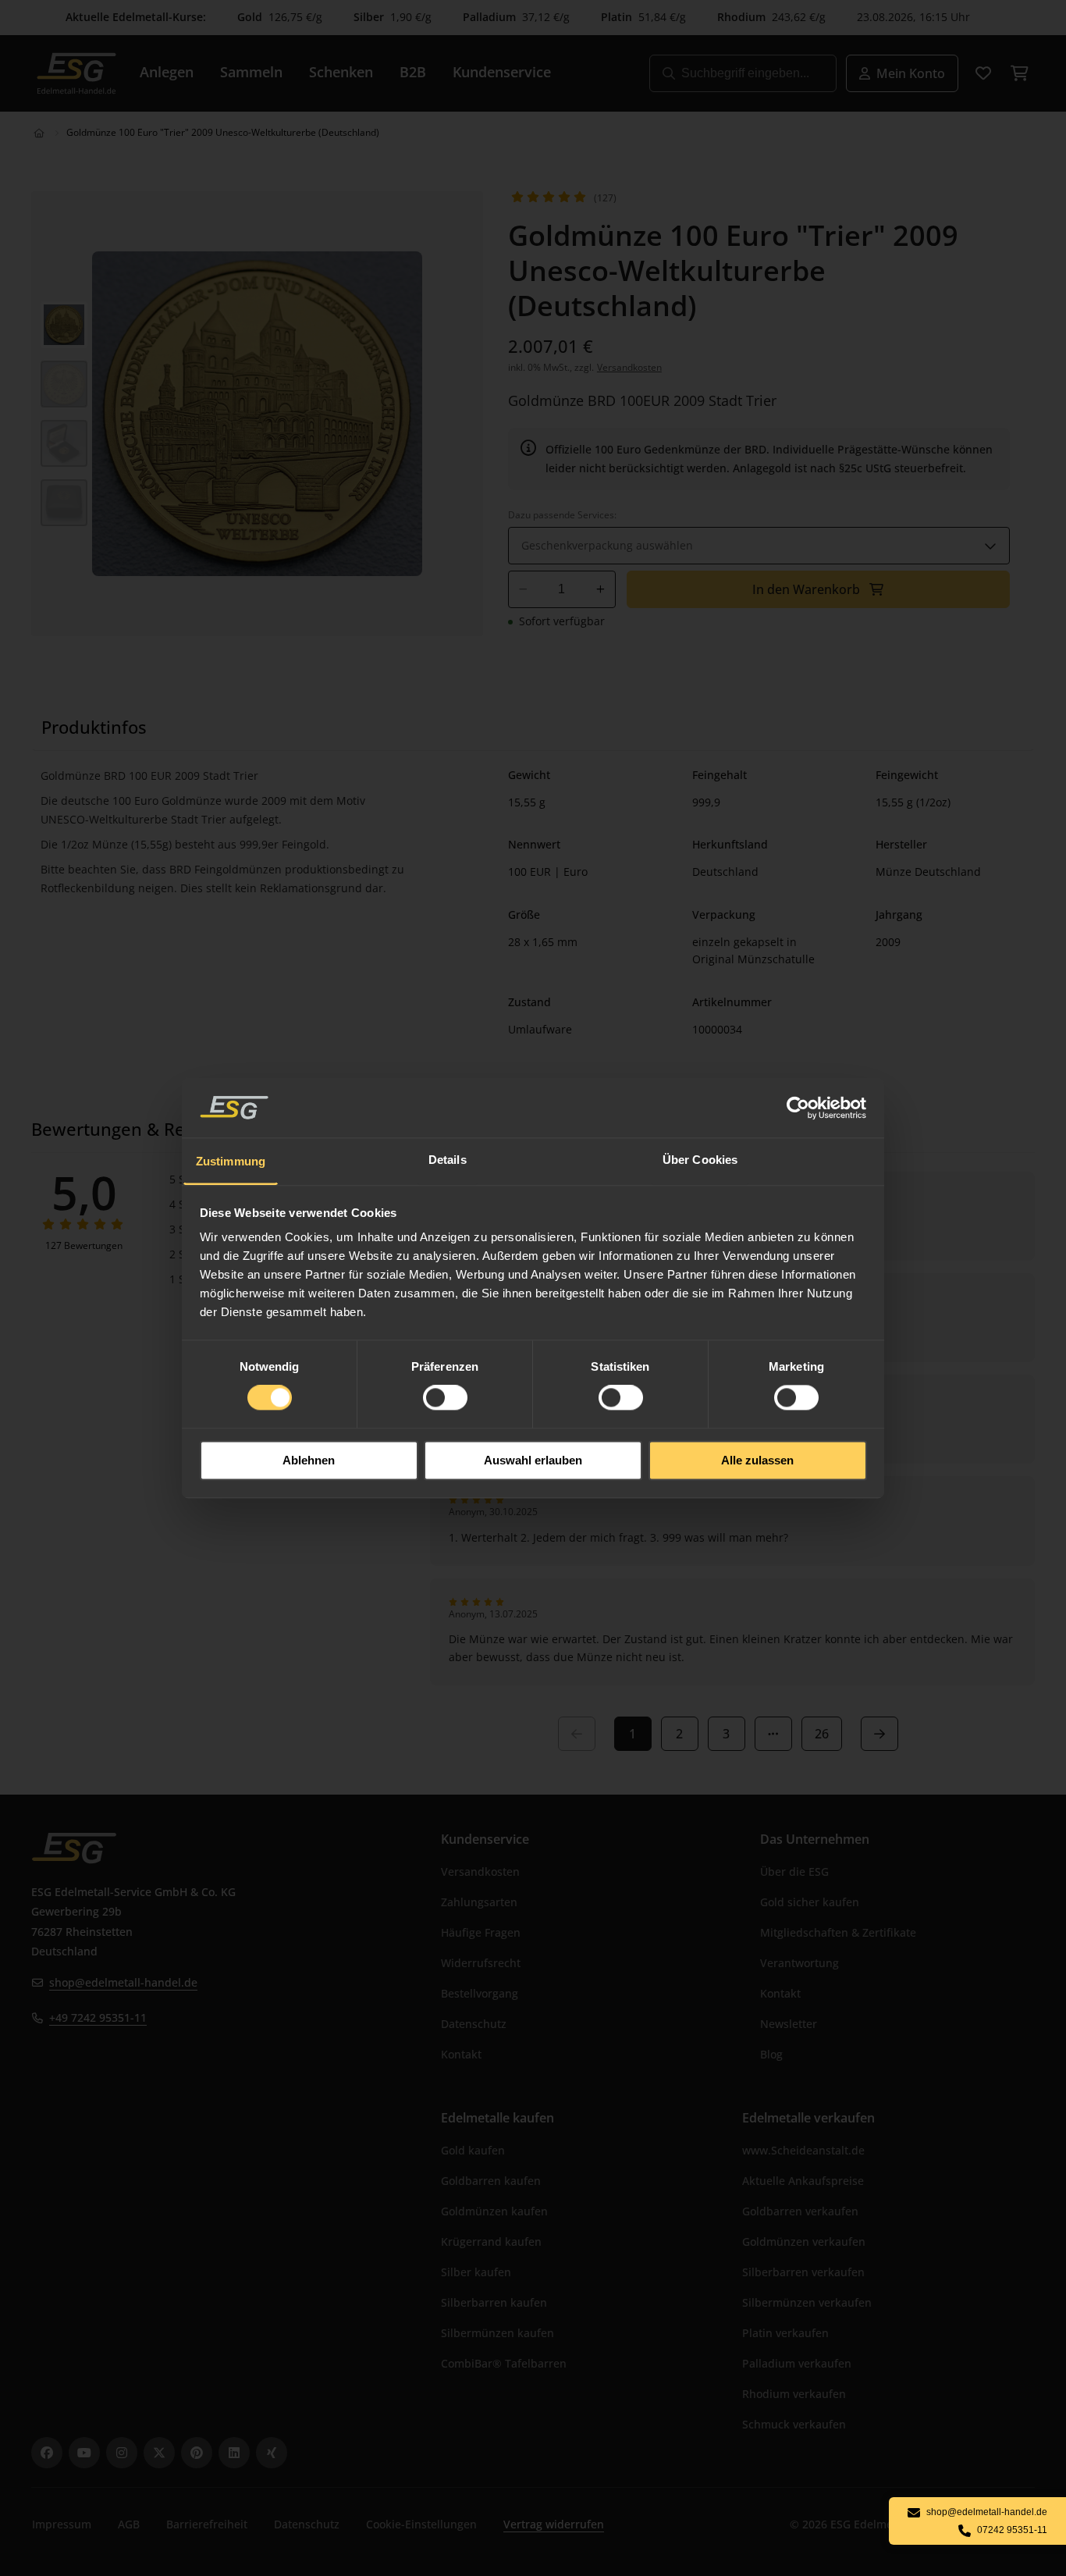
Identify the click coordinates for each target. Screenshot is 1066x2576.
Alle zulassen (757, 1460)
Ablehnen (309, 1460)
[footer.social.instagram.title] (122, 2453)
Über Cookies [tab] (700, 1160)
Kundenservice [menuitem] (502, 72)
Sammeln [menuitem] (251, 72)
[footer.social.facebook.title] (47, 2453)
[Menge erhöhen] (601, 589)
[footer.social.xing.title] (272, 2453)
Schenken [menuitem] (341, 72)
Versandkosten (629, 367)
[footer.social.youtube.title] (84, 2453)
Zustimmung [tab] (231, 1161)
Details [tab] (448, 1160)
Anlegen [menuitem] (167, 72)
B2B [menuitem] (413, 72)
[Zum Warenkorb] (1019, 73)
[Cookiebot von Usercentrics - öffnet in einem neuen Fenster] (799, 1108)
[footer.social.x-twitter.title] (159, 2453)
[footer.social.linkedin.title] (234, 2453)
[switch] (445, 1398)
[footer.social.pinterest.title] (197, 2453)
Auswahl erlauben (533, 1460)
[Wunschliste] (983, 73)
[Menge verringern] (523, 589)
